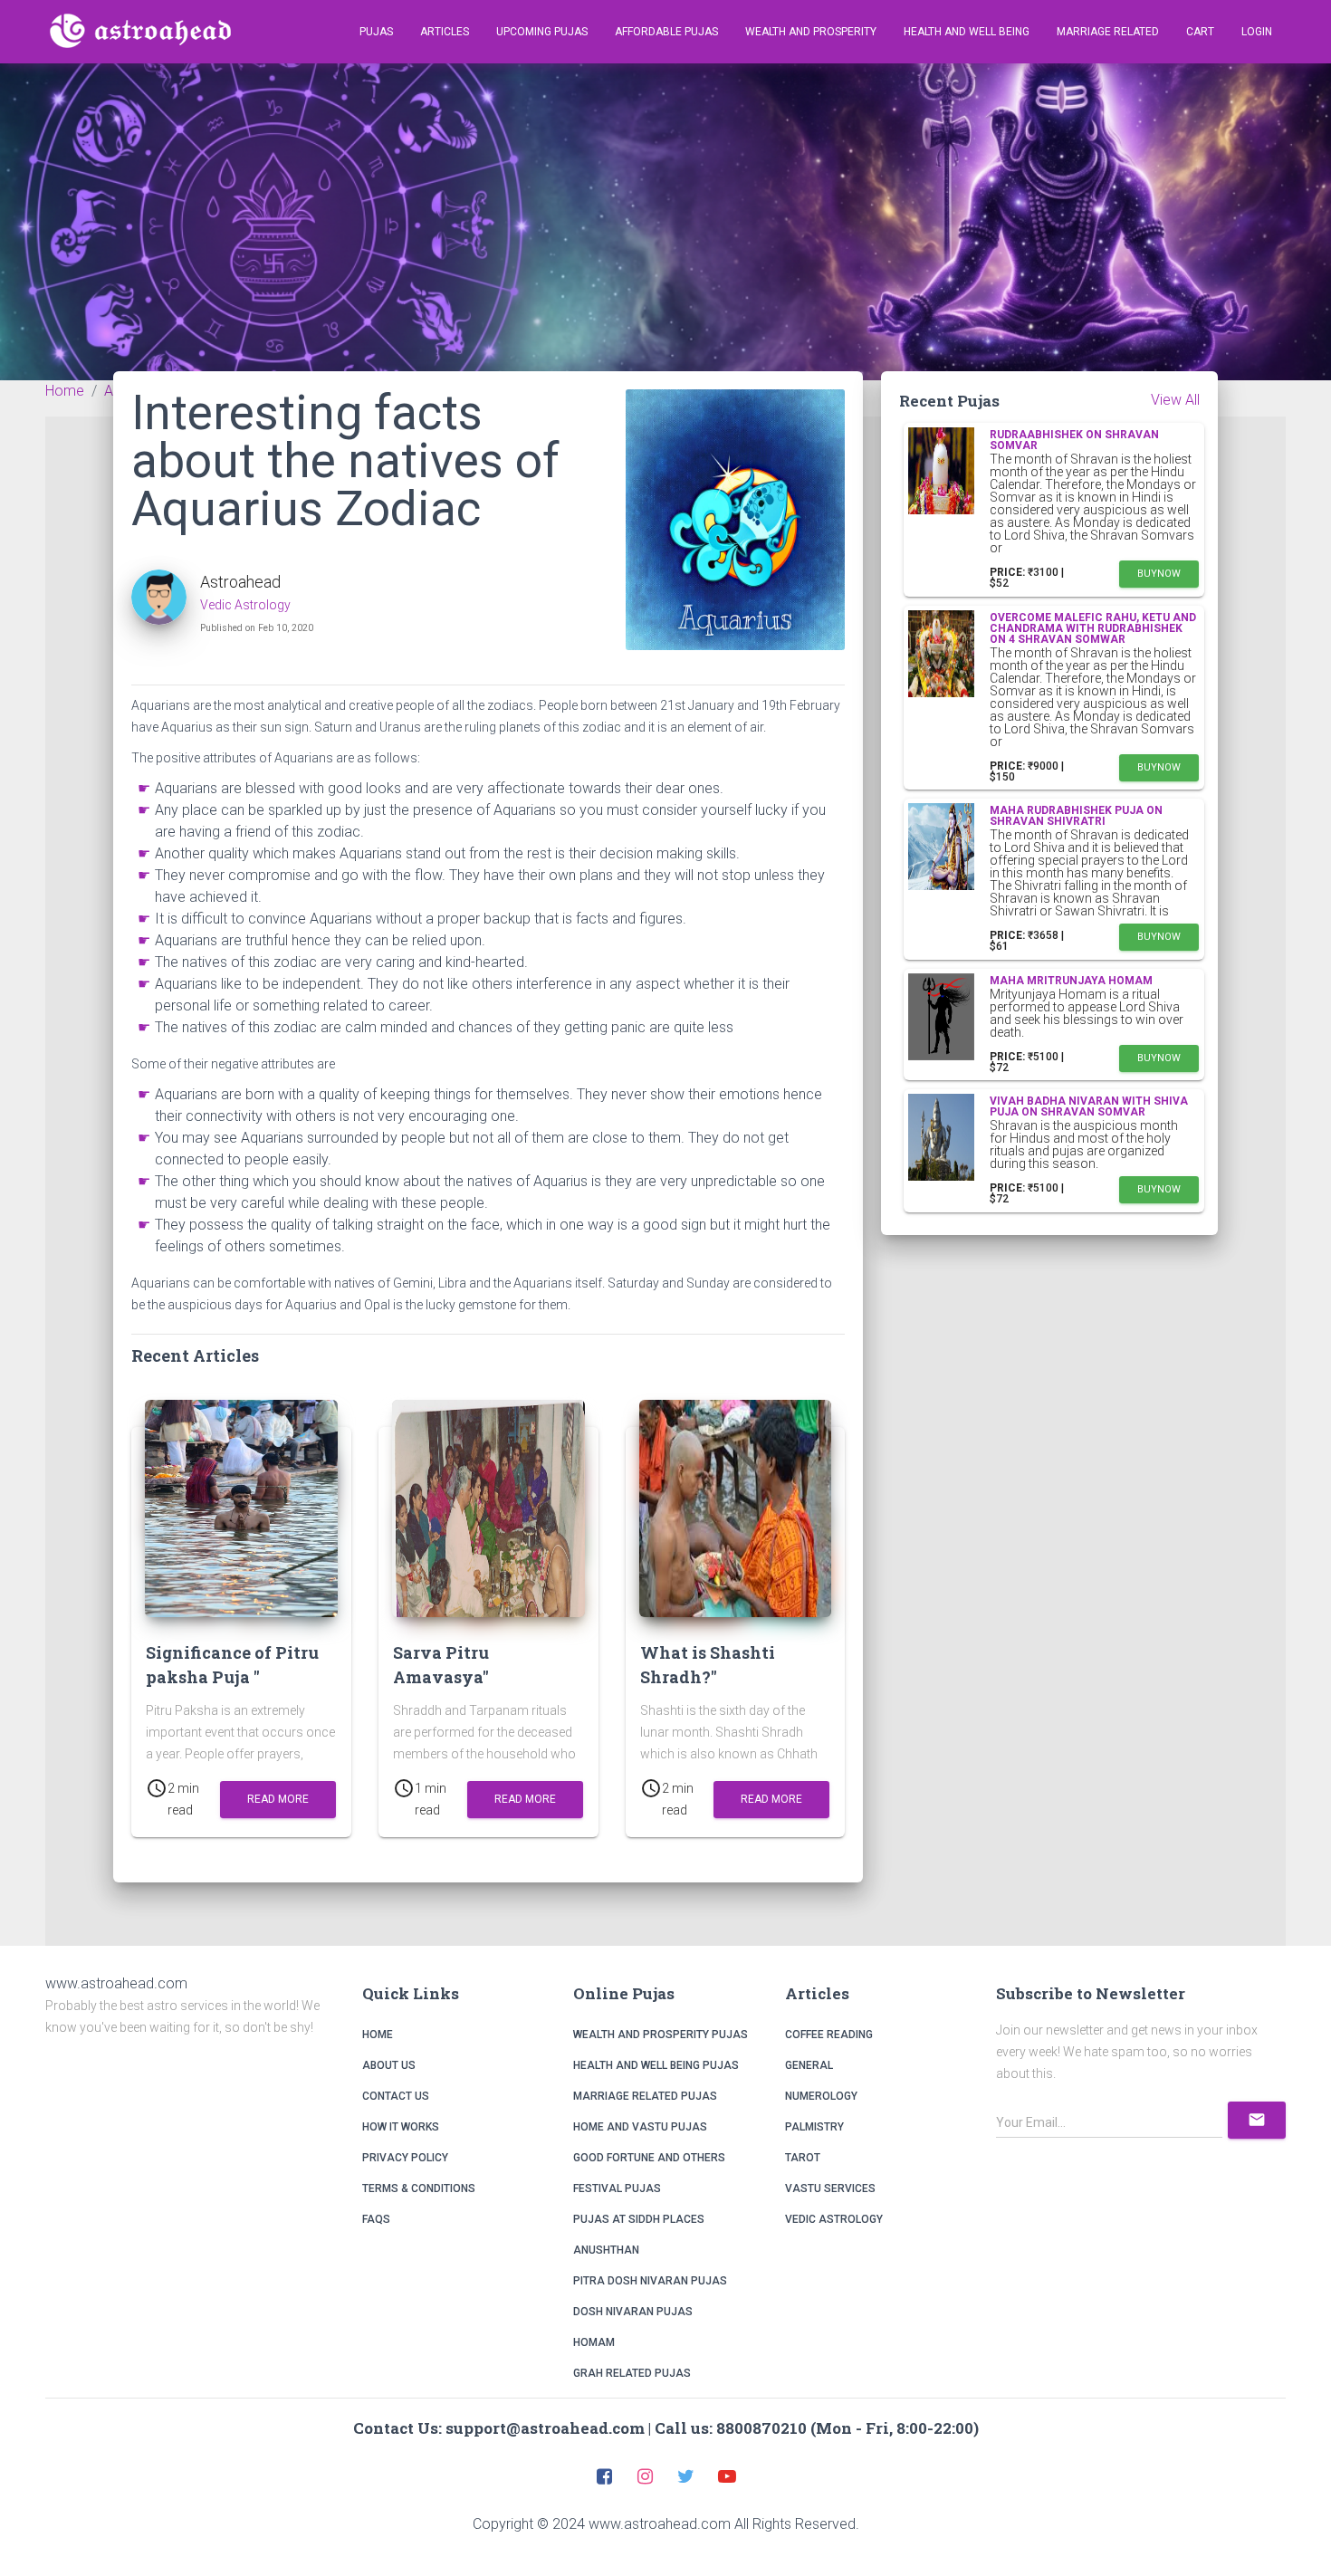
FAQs (376, 2219)
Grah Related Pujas (632, 2373)
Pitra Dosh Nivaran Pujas (650, 2281)
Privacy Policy (405, 2158)
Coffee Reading (829, 2035)
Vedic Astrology (245, 605)
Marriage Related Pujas (645, 2096)
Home (378, 2035)
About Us (389, 2065)
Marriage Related (1108, 32)
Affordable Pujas (666, 32)
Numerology (821, 2096)
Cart (1200, 32)
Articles (445, 32)
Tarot (803, 2158)
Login (1257, 32)
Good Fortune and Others (649, 2158)
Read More (278, 1799)
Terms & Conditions (419, 2188)
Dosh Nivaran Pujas (633, 2312)
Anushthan (606, 2250)
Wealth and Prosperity (811, 32)
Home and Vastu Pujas (640, 2127)
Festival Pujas (617, 2188)
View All (1175, 400)
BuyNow (1159, 574)
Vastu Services (830, 2188)
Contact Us (396, 2096)
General (809, 2065)
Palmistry (814, 2127)
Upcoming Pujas (542, 32)
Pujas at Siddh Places (639, 2219)
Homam (594, 2342)
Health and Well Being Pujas (656, 2065)
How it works (401, 2127)
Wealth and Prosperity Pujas (661, 2035)
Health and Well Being (967, 32)
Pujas (376, 32)
